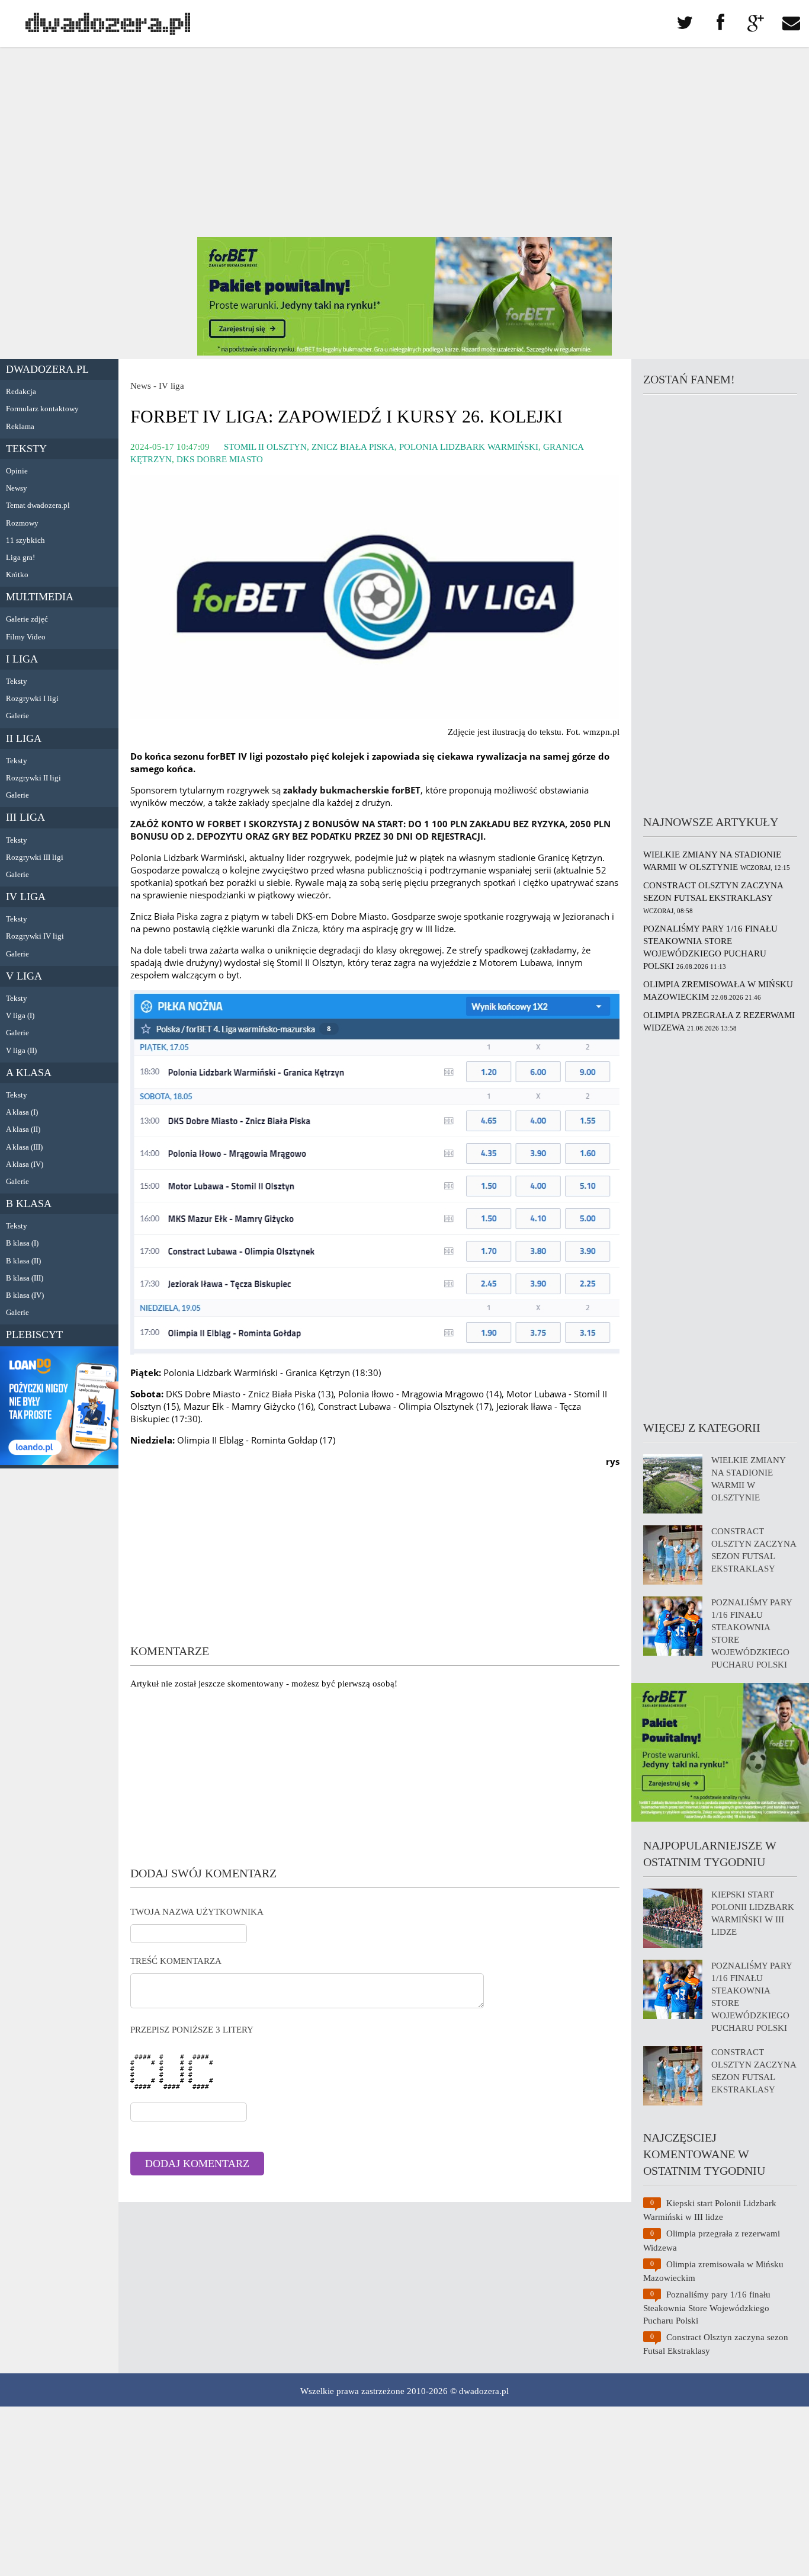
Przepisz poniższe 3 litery (192, 2030)
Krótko (17, 575)
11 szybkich (25, 540)
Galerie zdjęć (27, 619)
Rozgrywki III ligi (35, 857)
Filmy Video (26, 637)
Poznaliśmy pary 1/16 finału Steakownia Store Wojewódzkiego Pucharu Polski (707, 2308)
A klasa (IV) (25, 1164)
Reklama (20, 426)
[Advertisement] (404, 142)
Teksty (26, 449)
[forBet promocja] (404, 353)
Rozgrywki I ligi (32, 698)
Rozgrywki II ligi (33, 778)
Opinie (17, 471)
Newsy (17, 488)
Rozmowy (22, 523)
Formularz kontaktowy (42, 409)
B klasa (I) (22, 1243)
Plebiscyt (34, 1335)
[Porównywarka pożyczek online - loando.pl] (59, 1462)
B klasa (29, 1204)
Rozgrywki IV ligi (35, 936)
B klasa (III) (25, 1278)
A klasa (29, 1073)
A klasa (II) (23, 1129)
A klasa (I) (22, 1112)
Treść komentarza (176, 1961)
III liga (25, 817)
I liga (22, 659)
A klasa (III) (24, 1147)
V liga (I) (20, 1015)
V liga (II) (21, 1050)
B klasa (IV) (25, 1295)
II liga (24, 738)
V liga (24, 976)
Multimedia (40, 597)
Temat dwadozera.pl (38, 505)
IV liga (26, 897)
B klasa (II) (23, 1261)
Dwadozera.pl (47, 369)
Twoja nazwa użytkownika (197, 1912)
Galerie (17, 716)
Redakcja (21, 391)
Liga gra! (20, 557)
